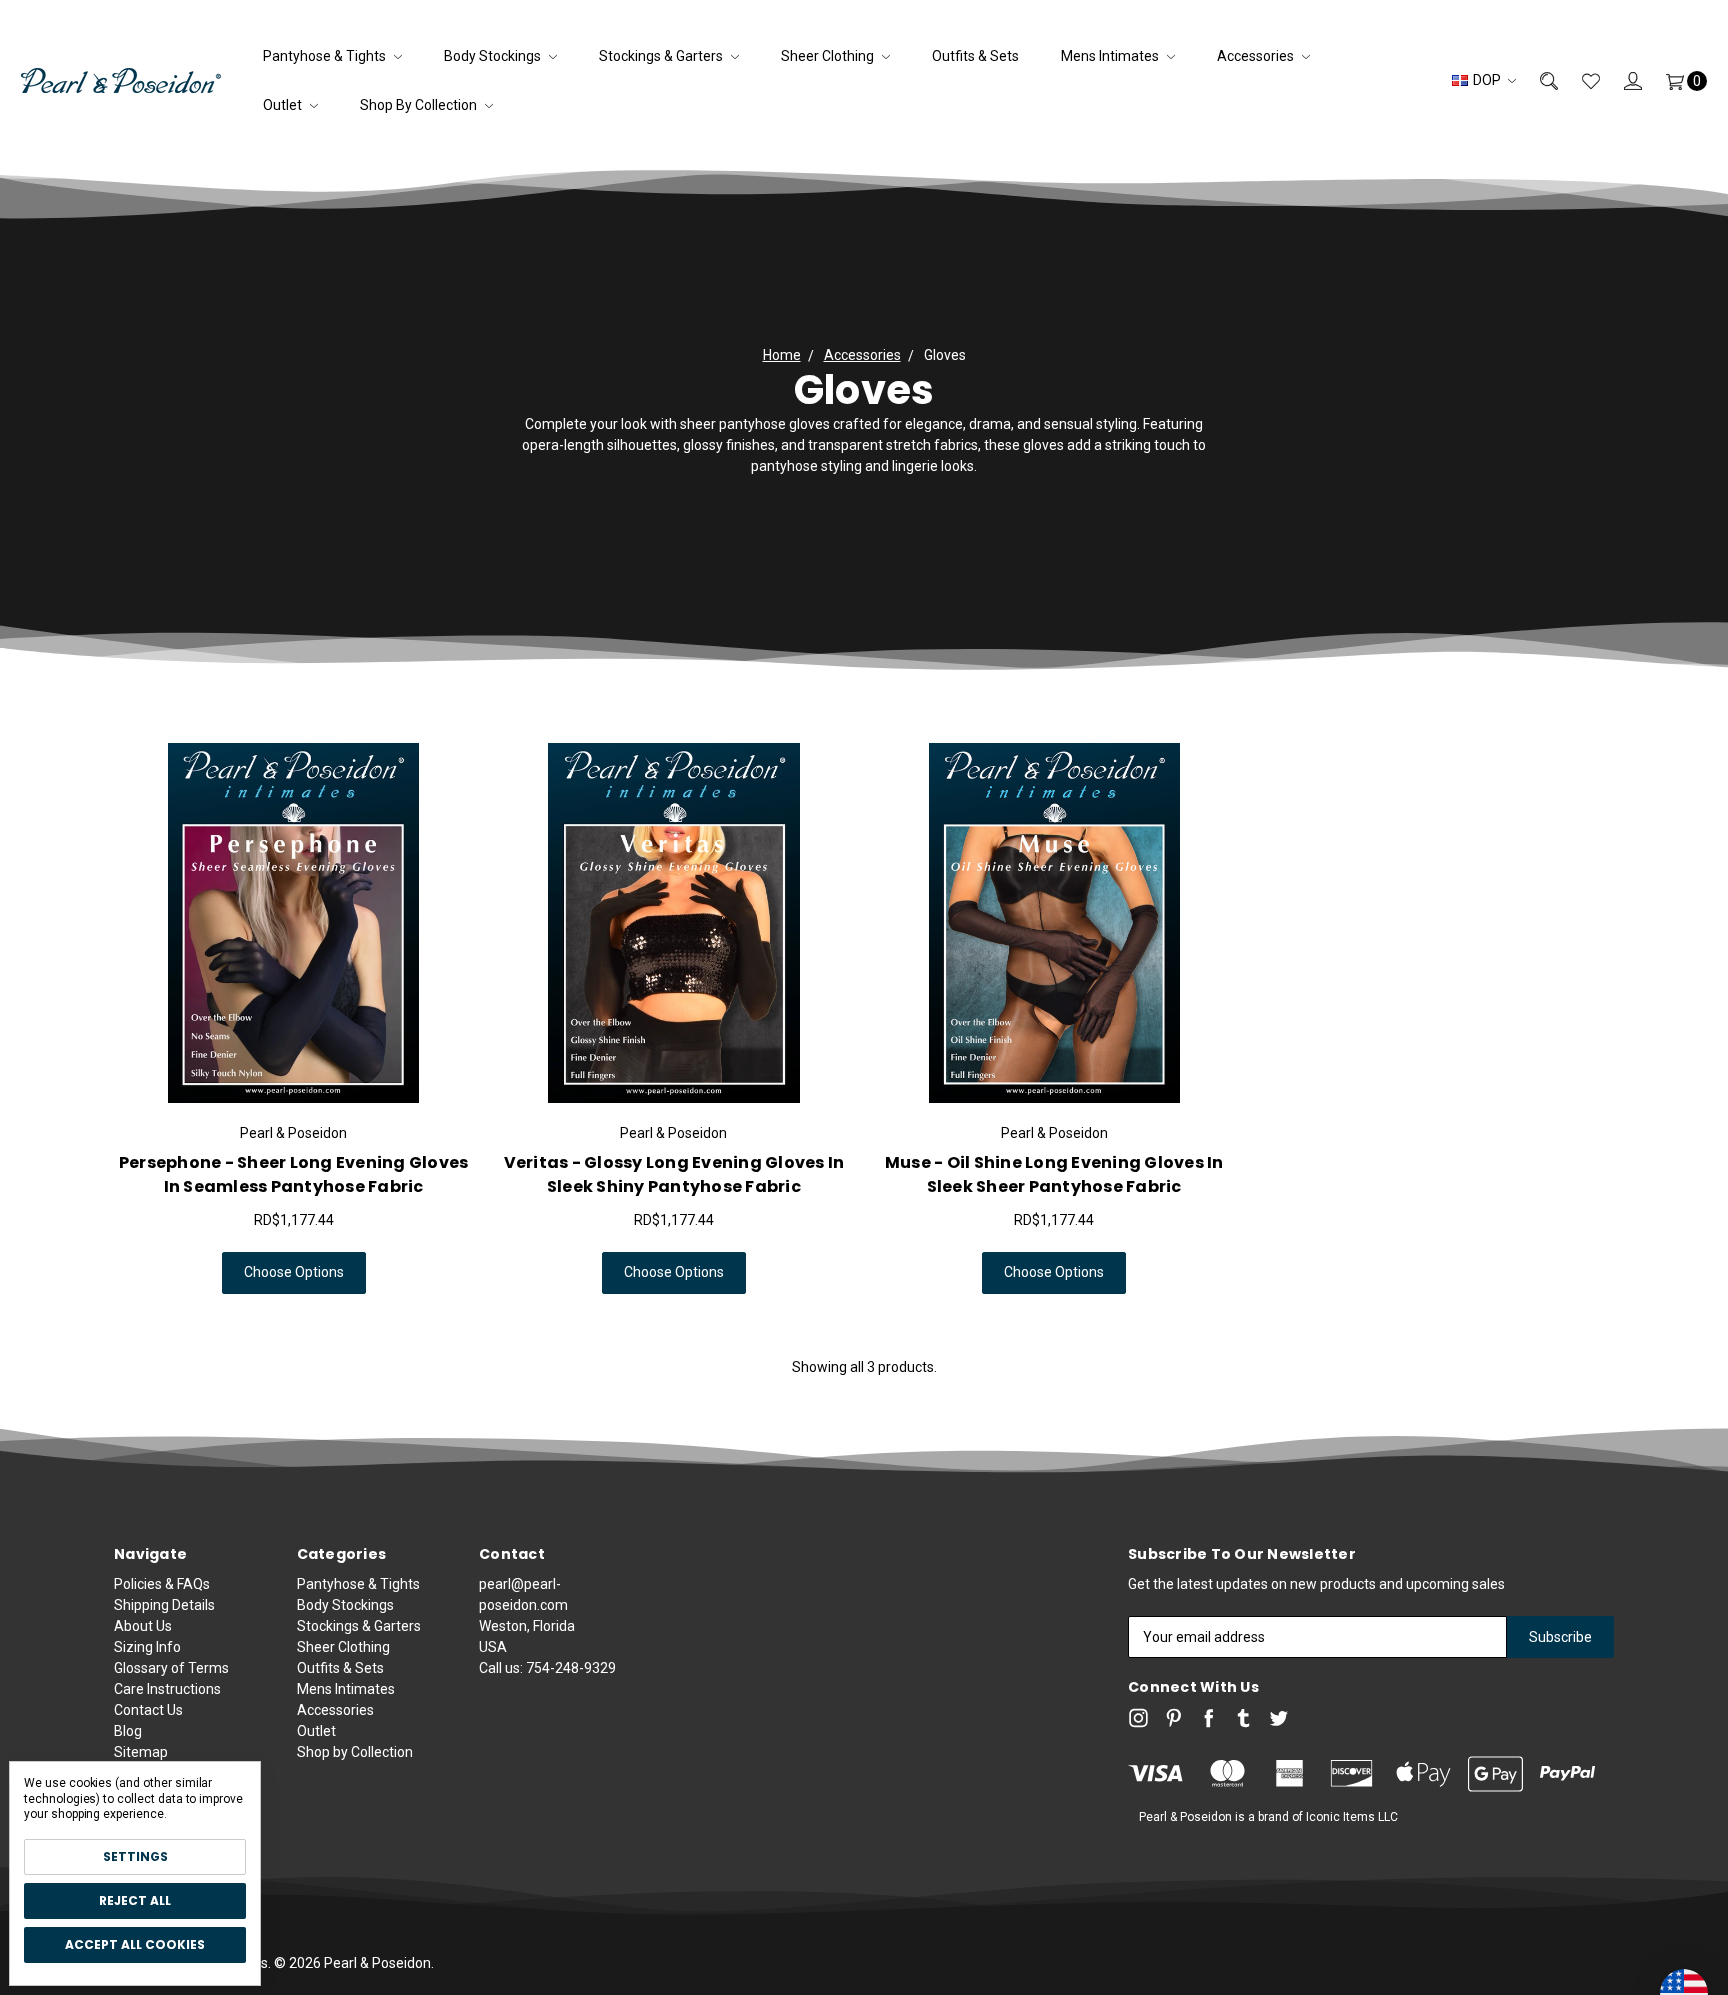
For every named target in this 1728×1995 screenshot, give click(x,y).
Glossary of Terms (171, 1668)
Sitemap (141, 1752)
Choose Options (294, 1272)
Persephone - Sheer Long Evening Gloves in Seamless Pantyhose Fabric (294, 1174)
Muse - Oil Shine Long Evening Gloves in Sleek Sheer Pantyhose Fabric (1054, 1174)
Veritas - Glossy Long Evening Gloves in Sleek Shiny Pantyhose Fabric (674, 1174)
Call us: (547, 1668)
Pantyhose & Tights (326, 56)
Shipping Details (164, 1605)
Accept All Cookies (135, 1944)
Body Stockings (494, 56)
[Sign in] (1621, 80)
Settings (135, 1856)
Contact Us (148, 1710)
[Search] (1537, 80)
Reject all (135, 1900)
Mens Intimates (1111, 56)
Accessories (1257, 56)
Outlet (284, 105)
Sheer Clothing (829, 56)
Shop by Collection (420, 105)
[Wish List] (1579, 80)
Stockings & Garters (662, 56)
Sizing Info (147, 1647)
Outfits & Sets (975, 56)
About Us (143, 1626)
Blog (128, 1731)
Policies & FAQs (162, 1584)
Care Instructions (167, 1689)
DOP (1487, 80)
